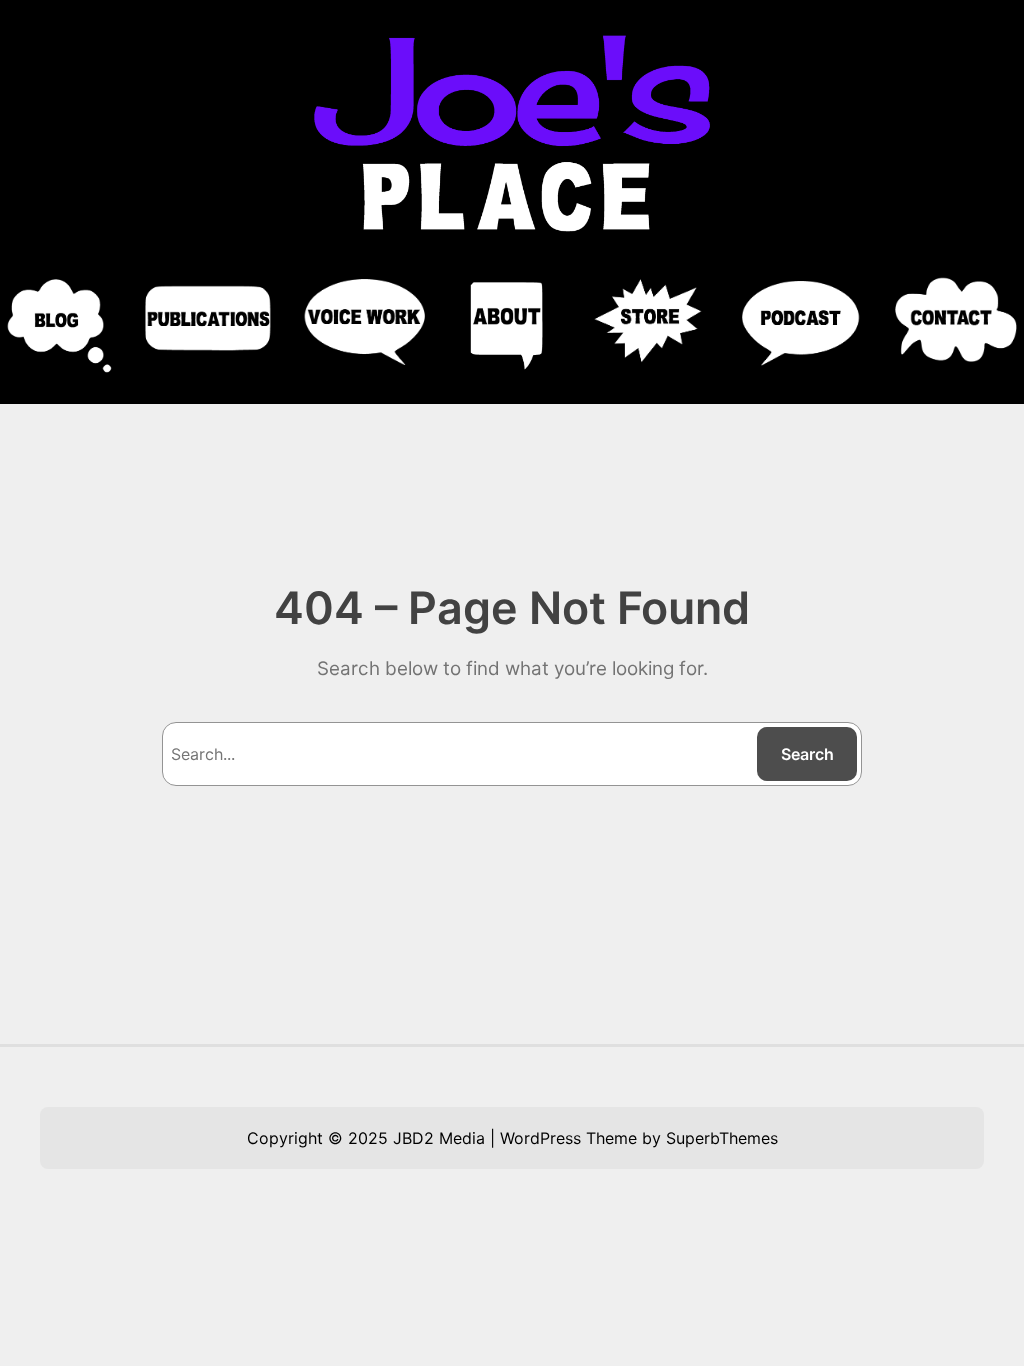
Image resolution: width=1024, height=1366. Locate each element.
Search (807, 754)
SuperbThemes (722, 1138)
